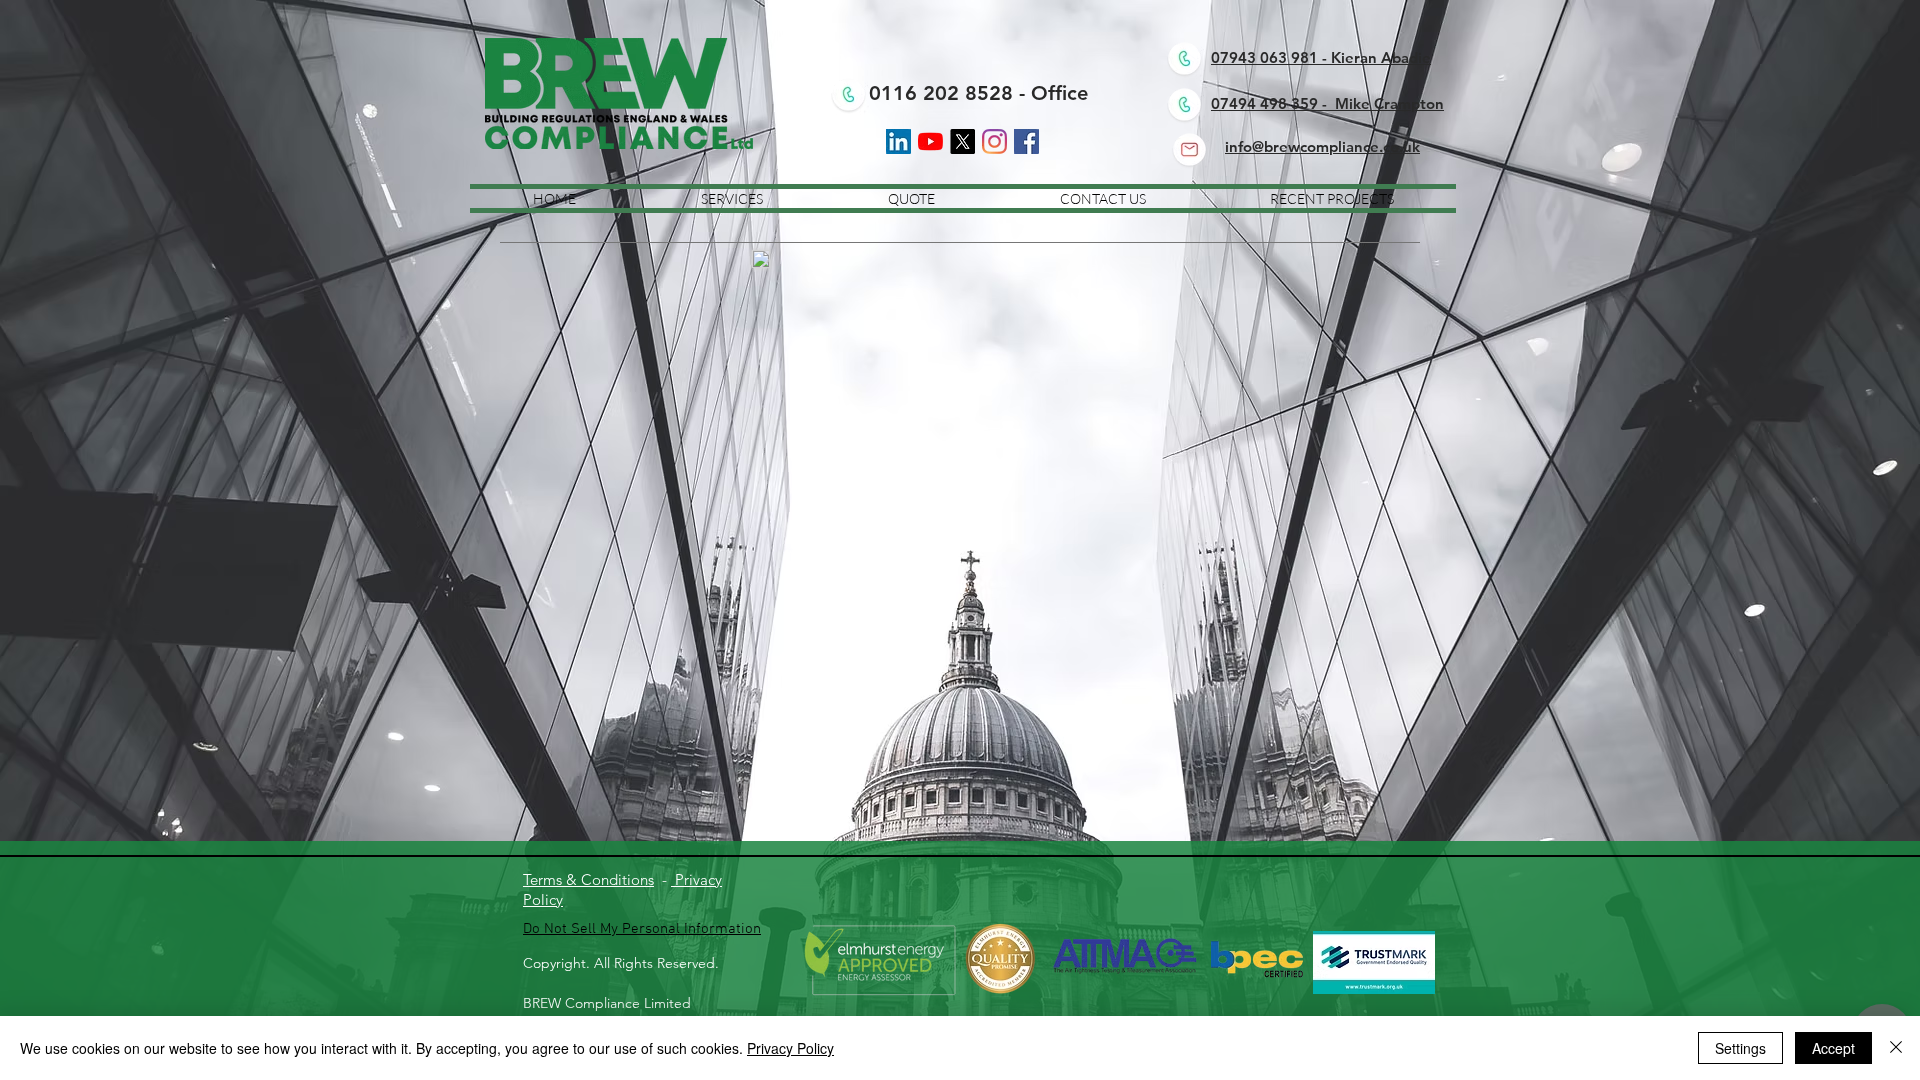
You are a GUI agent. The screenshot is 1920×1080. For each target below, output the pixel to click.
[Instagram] (994, 141)
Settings (1740, 1048)
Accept (1833, 1048)
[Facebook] (1026, 141)
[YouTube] (930, 141)
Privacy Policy (790, 1048)
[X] (962, 141)
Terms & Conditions (588, 879)
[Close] (1896, 1048)
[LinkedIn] (898, 141)
